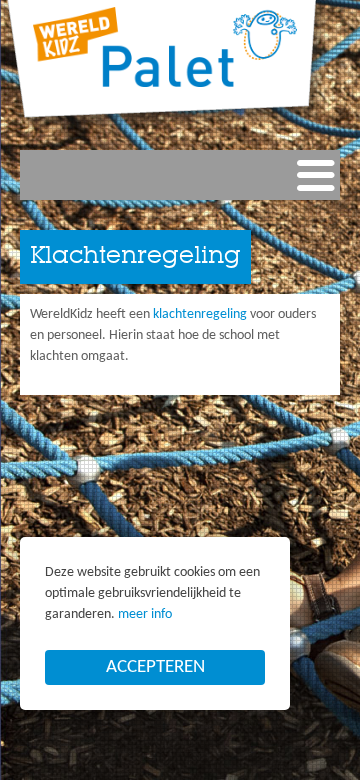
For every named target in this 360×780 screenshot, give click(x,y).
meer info (145, 614)
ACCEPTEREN (155, 667)
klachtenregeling (200, 314)
